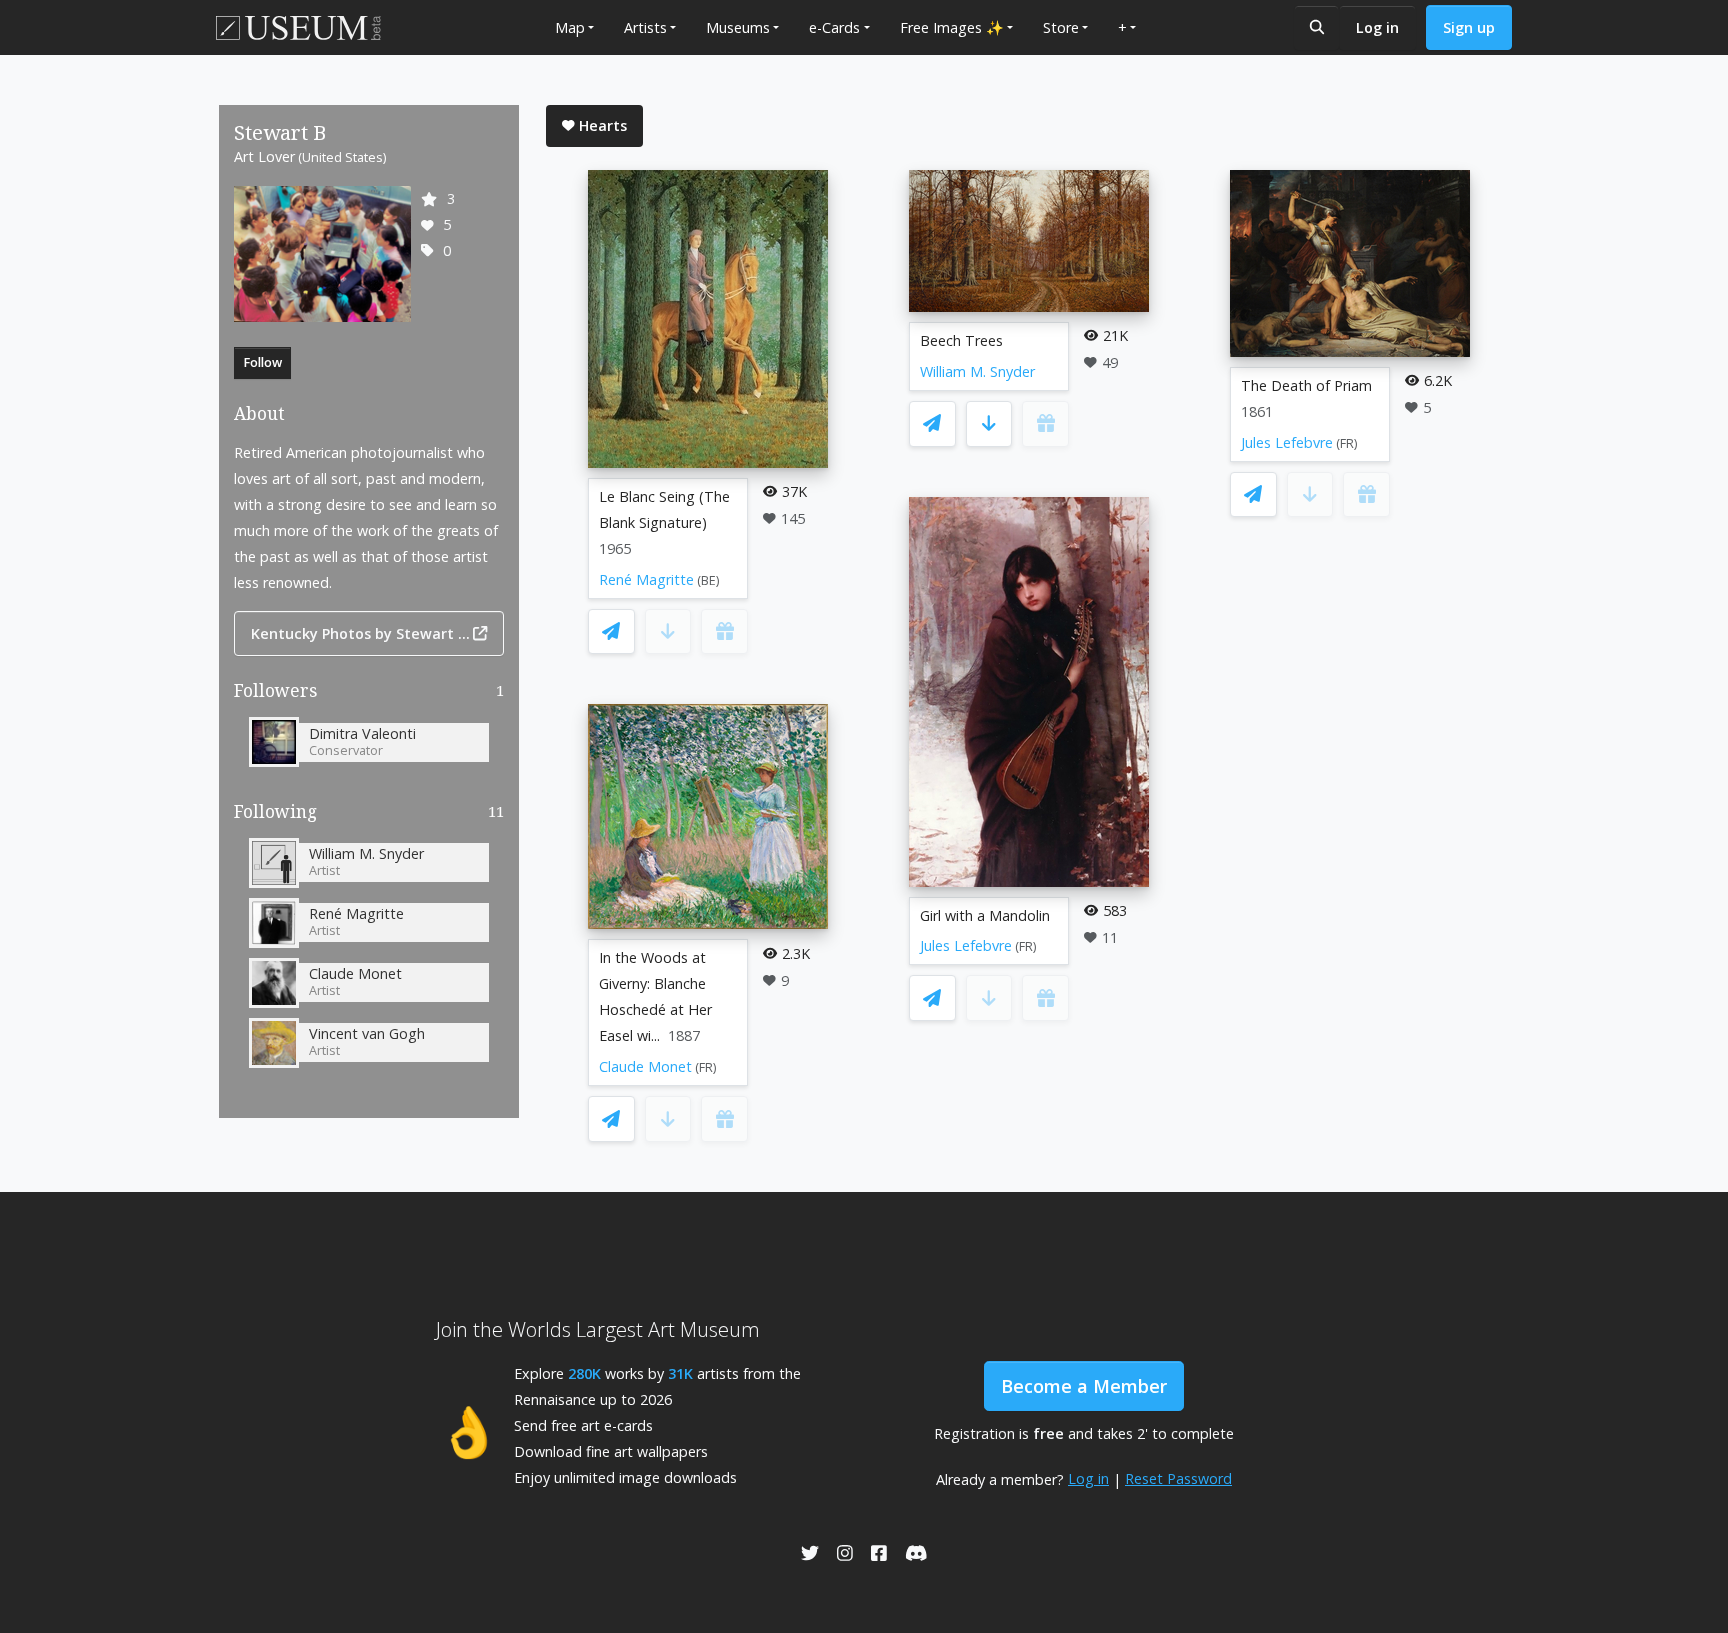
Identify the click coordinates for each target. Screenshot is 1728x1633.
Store (1061, 27)
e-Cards (834, 27)
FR (706, 1067)
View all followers (369, 694)
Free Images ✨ (952, 27)
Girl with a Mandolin (985, 915)
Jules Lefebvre (966, 945)
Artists (645, 27)
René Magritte (646, 579)
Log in (1377, 27)
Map (570, 27)
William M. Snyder (977, 371)
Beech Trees (961, 340)
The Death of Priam (1306, 385)
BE (708, 580)
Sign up (1469, 27)
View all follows (369, 815)
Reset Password (1178, 1478)
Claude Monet (645, 1066)
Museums (738, 27)
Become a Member (1084, 1386)
